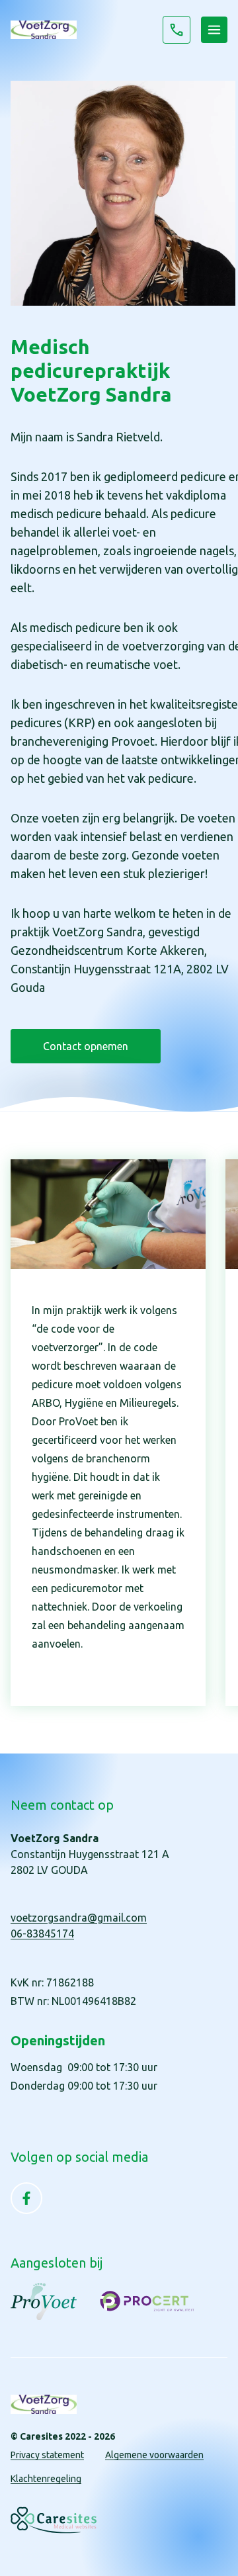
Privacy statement (47, 2455)
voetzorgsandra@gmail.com (79, 1918)
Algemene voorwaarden (154, 2455)
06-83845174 (177, 30)
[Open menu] (214, 30)
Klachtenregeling (46, 2479)
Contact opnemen (86, 1046)
